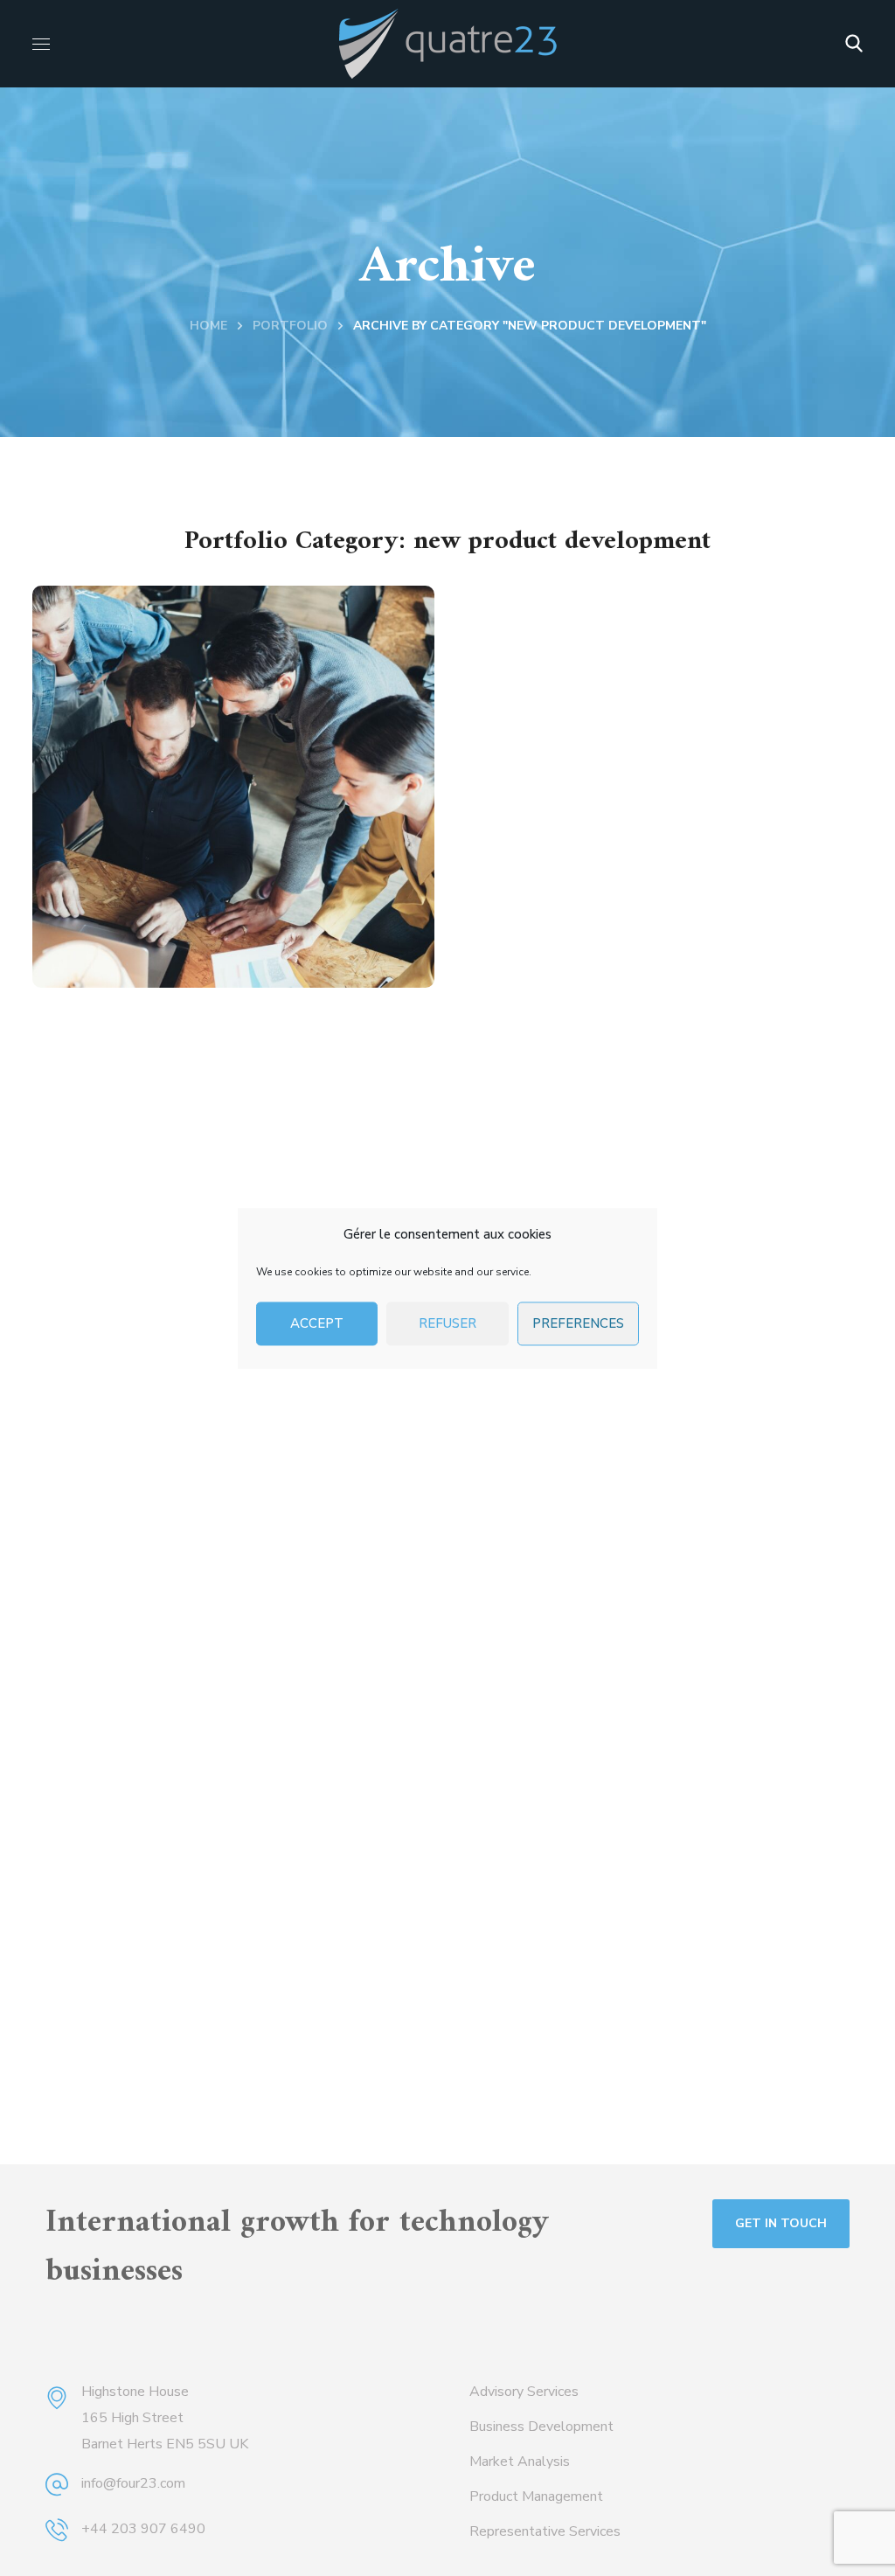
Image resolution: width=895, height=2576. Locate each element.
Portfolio (290, 326)
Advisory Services (524, 2392)
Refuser (447, 1323)
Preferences (578, 1323)
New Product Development (229, 906)
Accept (317, 1323)
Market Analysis (520, 2461)
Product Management (536, 2496)
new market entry (152, 947)
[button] (854, 44)
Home (208, 326)
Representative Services (545, 2531)
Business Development (541, 2427)
